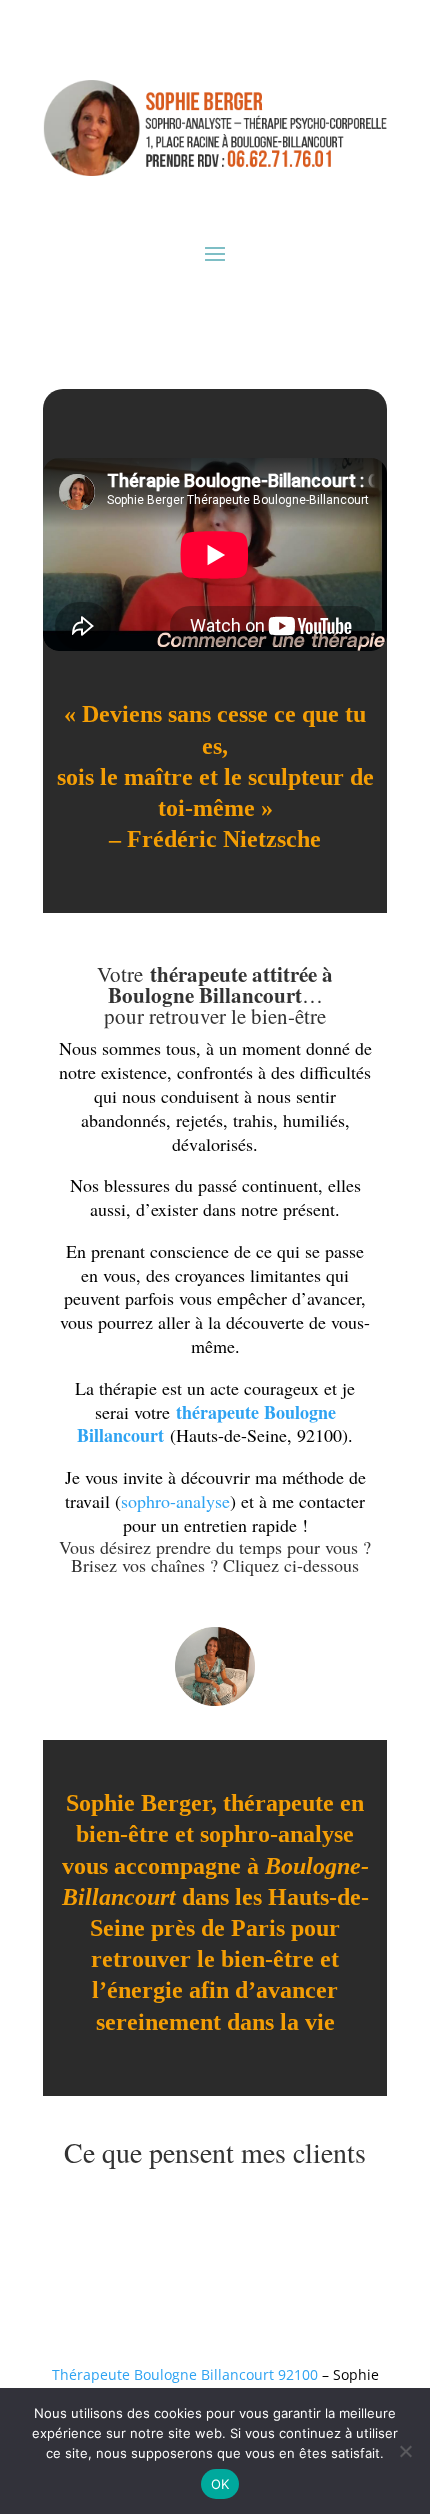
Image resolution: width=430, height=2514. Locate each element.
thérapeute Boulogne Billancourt (206, 1424)
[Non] (405, 2451)
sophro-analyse (175, 1501)
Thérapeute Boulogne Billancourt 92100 (185, 2374)
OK (220, 2484)
